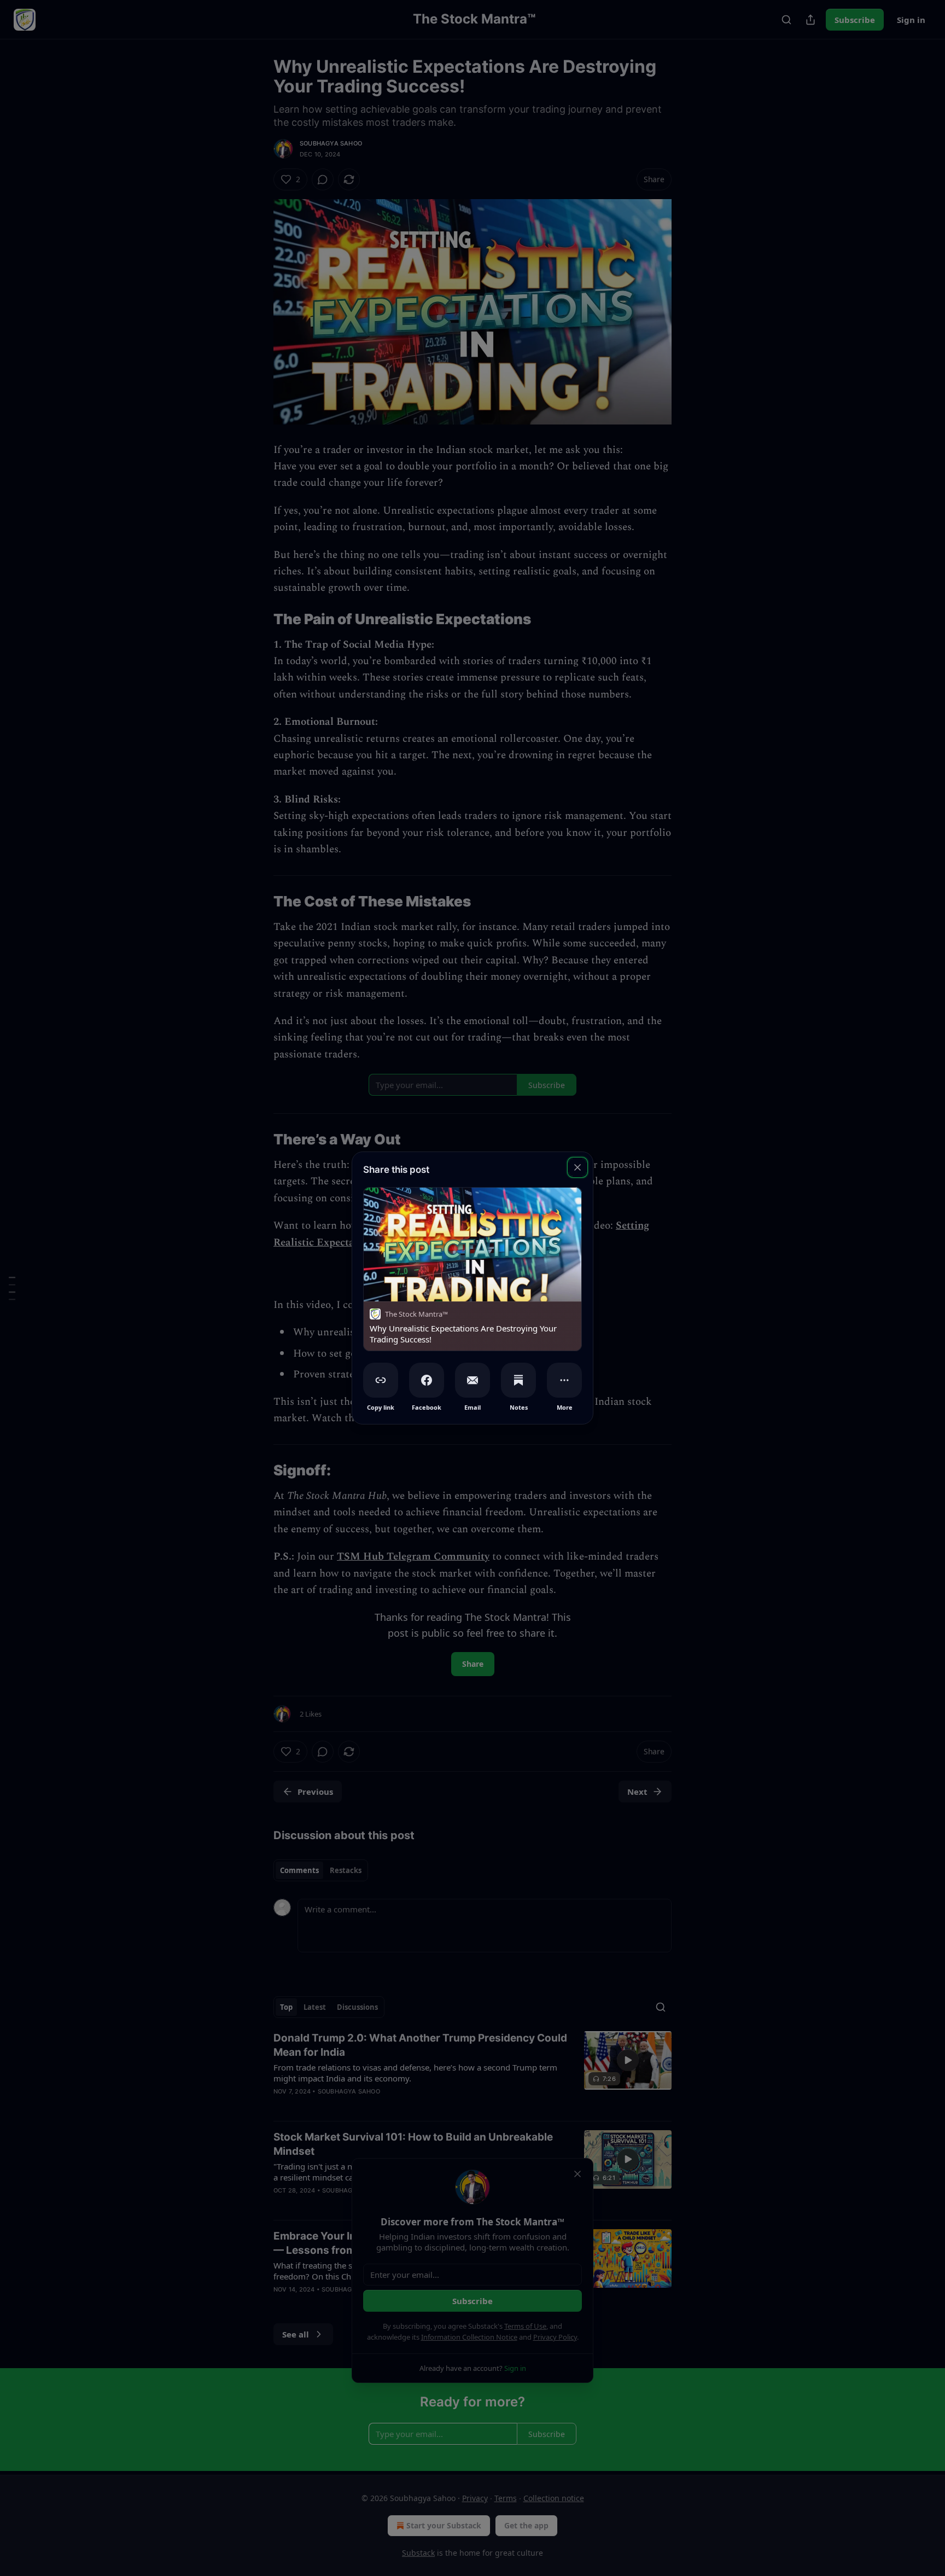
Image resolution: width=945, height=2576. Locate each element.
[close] (577, 1167)
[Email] (472, 1380)
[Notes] (518, 1380)
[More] (564, 1380)
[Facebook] (427, 1380)
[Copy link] (381, 1380)
